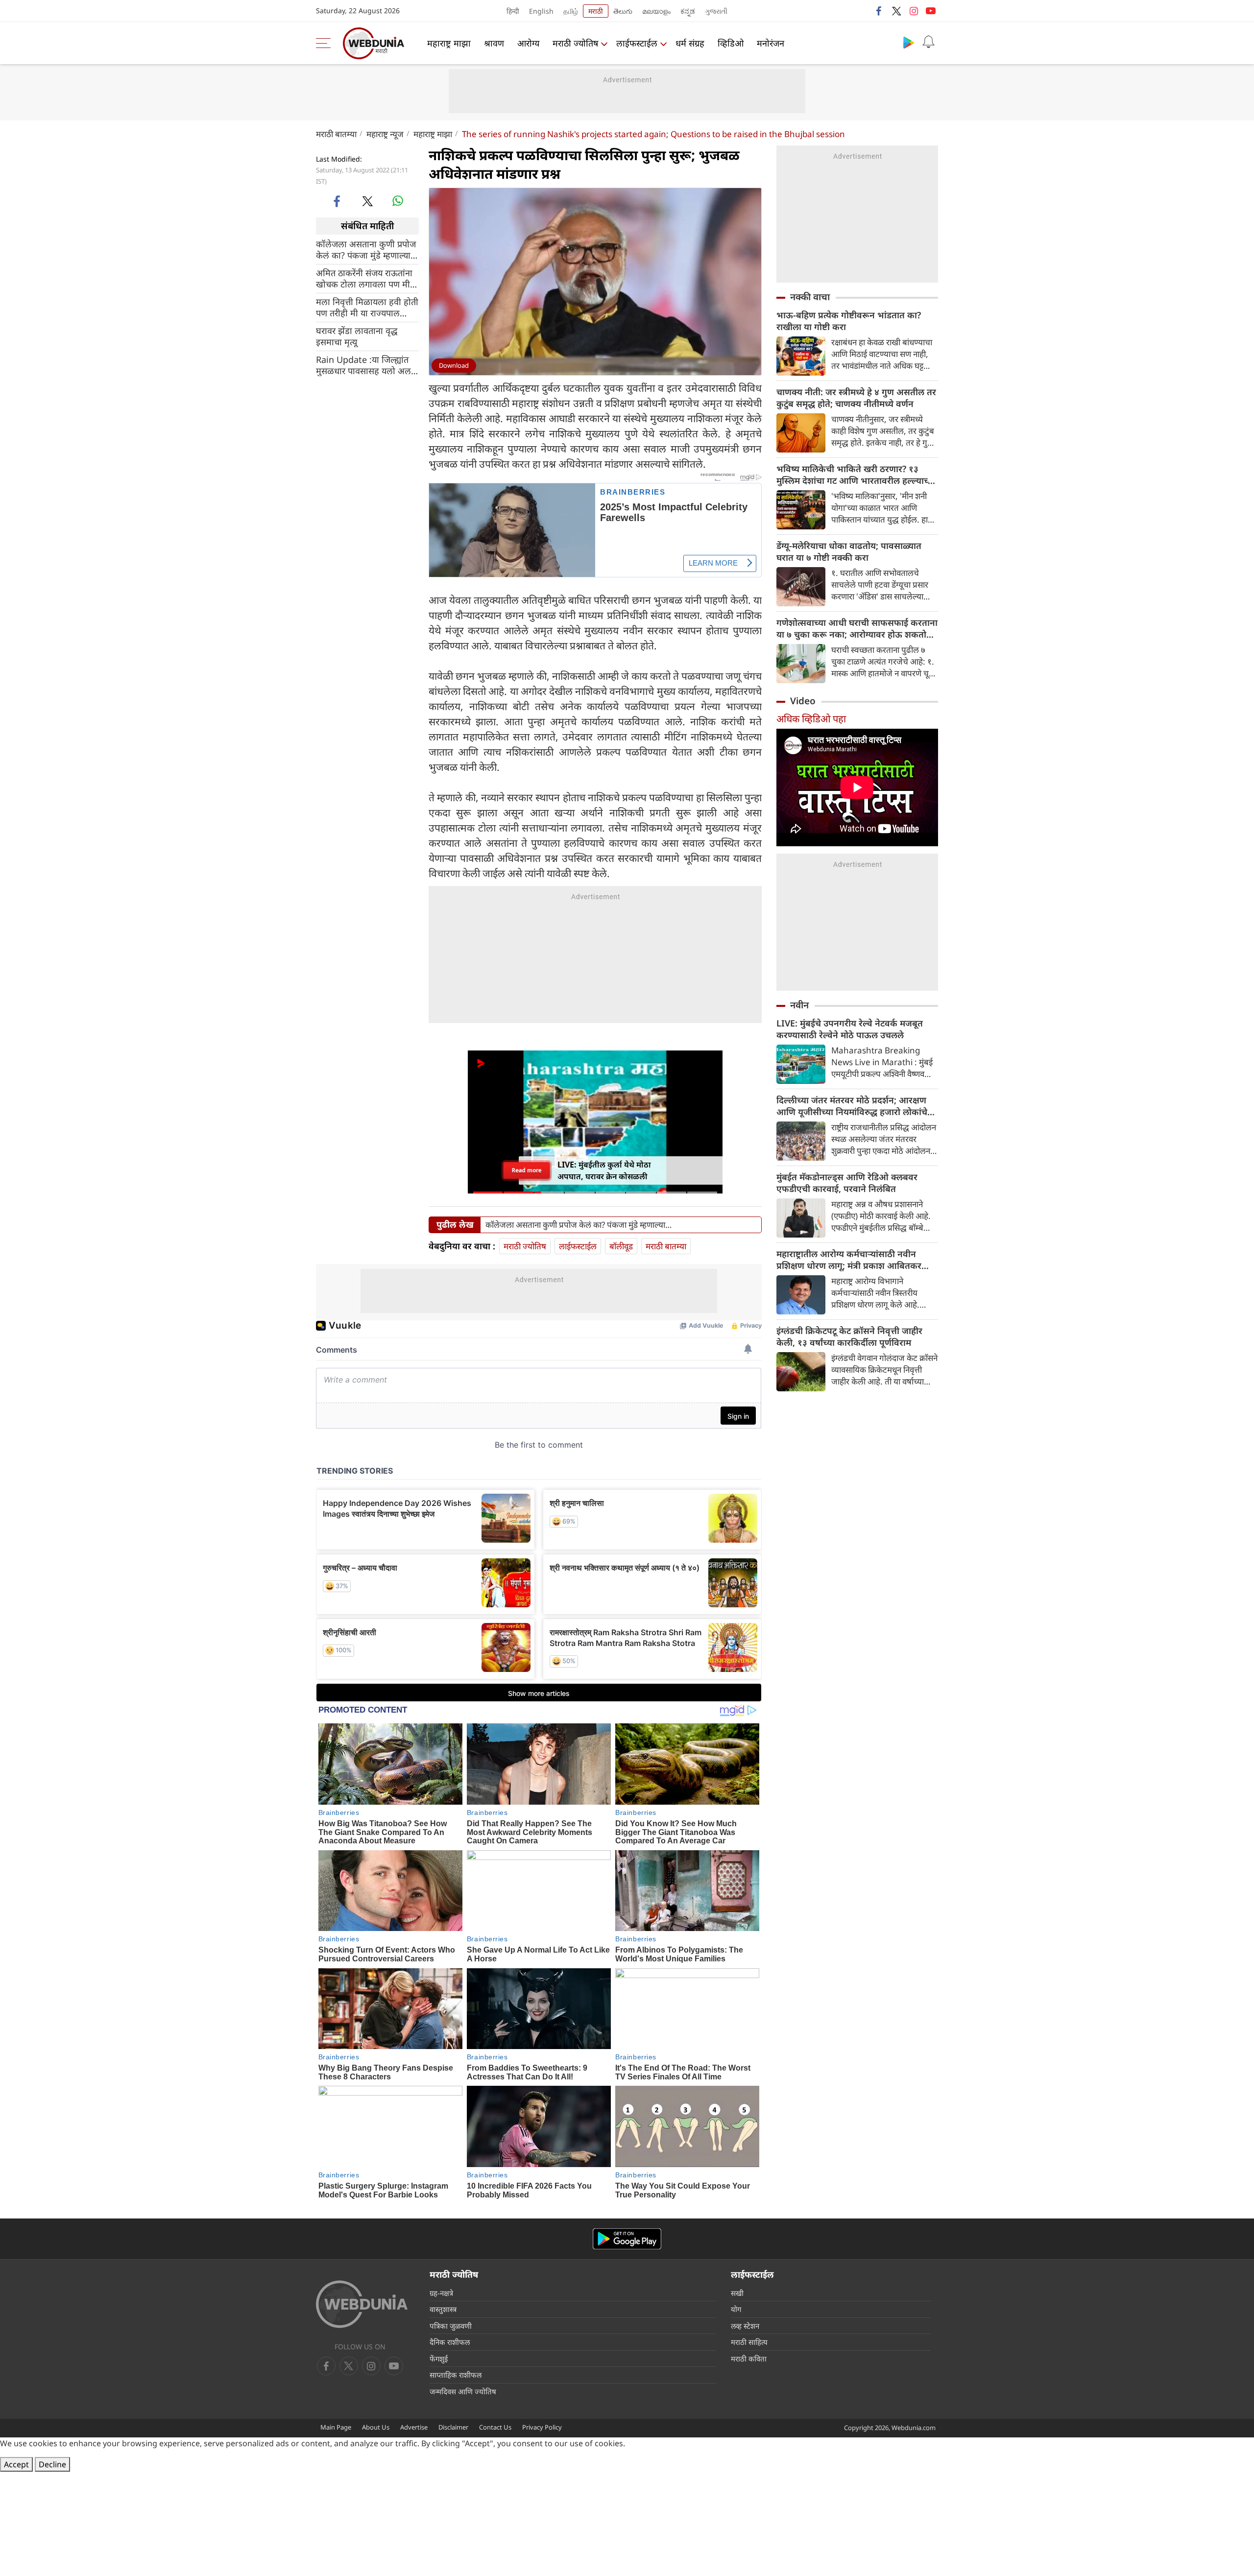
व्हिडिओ (731, 43)
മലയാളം (656, 11)
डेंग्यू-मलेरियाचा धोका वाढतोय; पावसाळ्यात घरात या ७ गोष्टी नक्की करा (849, 551)
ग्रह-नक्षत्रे (441, 2293)
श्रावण (494, 43)
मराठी (596, 11)
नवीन (799, 1005)
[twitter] (896, 11)
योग (736, 2309)
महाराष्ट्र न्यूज (385, 134)
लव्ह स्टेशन (745, 2326)
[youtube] (931, 11)
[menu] (326, 43)
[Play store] (909, 42)
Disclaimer (453, 2427)
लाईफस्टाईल (637, 43)
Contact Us (495, 2427)
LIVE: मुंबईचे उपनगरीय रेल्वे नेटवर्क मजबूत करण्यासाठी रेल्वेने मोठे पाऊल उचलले (850, 1029)
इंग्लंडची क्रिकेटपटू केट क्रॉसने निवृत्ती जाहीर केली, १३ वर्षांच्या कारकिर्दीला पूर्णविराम (849, 1336)
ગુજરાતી (716, 11)
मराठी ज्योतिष (575, 43)
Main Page (336, 2427)
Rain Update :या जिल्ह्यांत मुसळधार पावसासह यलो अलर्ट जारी (366, 365)
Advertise (414, 2427)
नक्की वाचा (810, 297)
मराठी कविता (749, 2359)
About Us (376, 2427)
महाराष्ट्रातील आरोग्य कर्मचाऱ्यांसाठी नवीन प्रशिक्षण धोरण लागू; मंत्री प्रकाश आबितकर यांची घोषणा (849, 1260)
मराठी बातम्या (336, 134)
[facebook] (879, 11)
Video (803, 701)
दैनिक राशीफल (450, 2342)
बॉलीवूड (621, 1246)
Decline (52, 2464)
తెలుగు (623, 11)
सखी (737, 2293)
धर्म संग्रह (690, 43)
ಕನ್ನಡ (688, 11)
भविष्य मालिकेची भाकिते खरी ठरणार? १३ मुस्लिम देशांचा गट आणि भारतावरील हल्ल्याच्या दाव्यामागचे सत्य (856, 475)
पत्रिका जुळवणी (451, 2326)
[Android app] (627, 2239)
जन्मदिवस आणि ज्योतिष (463, 2391)
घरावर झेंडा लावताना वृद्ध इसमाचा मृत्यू (357, 336)
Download (454, 365)
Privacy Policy (542, 2427)
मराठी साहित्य (749, 2342)
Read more (527, 1170)
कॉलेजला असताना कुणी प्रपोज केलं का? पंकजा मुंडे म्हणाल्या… (367, 249)
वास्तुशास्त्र (443, 2309)
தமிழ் (571, 11)
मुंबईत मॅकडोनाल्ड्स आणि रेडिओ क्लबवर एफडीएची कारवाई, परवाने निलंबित (847, 1183)
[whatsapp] (398, 201)
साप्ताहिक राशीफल (456, 2375)
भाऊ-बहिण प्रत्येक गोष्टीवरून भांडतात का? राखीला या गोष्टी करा (849, 321)
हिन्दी (513, 11)
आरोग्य (528, 43)
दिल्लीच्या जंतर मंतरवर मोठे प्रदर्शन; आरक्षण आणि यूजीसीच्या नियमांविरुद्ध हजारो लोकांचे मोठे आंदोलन (852, 1106)
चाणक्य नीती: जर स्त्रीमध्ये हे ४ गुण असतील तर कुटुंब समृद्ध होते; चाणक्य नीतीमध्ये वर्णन (856, 398)
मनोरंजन (771, 43)
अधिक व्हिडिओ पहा (811, 719)
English (541, 11)
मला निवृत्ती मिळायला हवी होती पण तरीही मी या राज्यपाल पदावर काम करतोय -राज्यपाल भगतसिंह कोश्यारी (367, 307)
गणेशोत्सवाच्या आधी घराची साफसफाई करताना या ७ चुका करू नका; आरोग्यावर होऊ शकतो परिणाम (857, 628)
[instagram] (914, 11)
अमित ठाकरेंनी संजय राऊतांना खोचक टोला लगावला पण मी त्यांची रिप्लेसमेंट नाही (364, 278)
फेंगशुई (439, 2359)
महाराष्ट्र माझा (449, 43)
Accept (16, 2464)
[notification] (928, 42)
